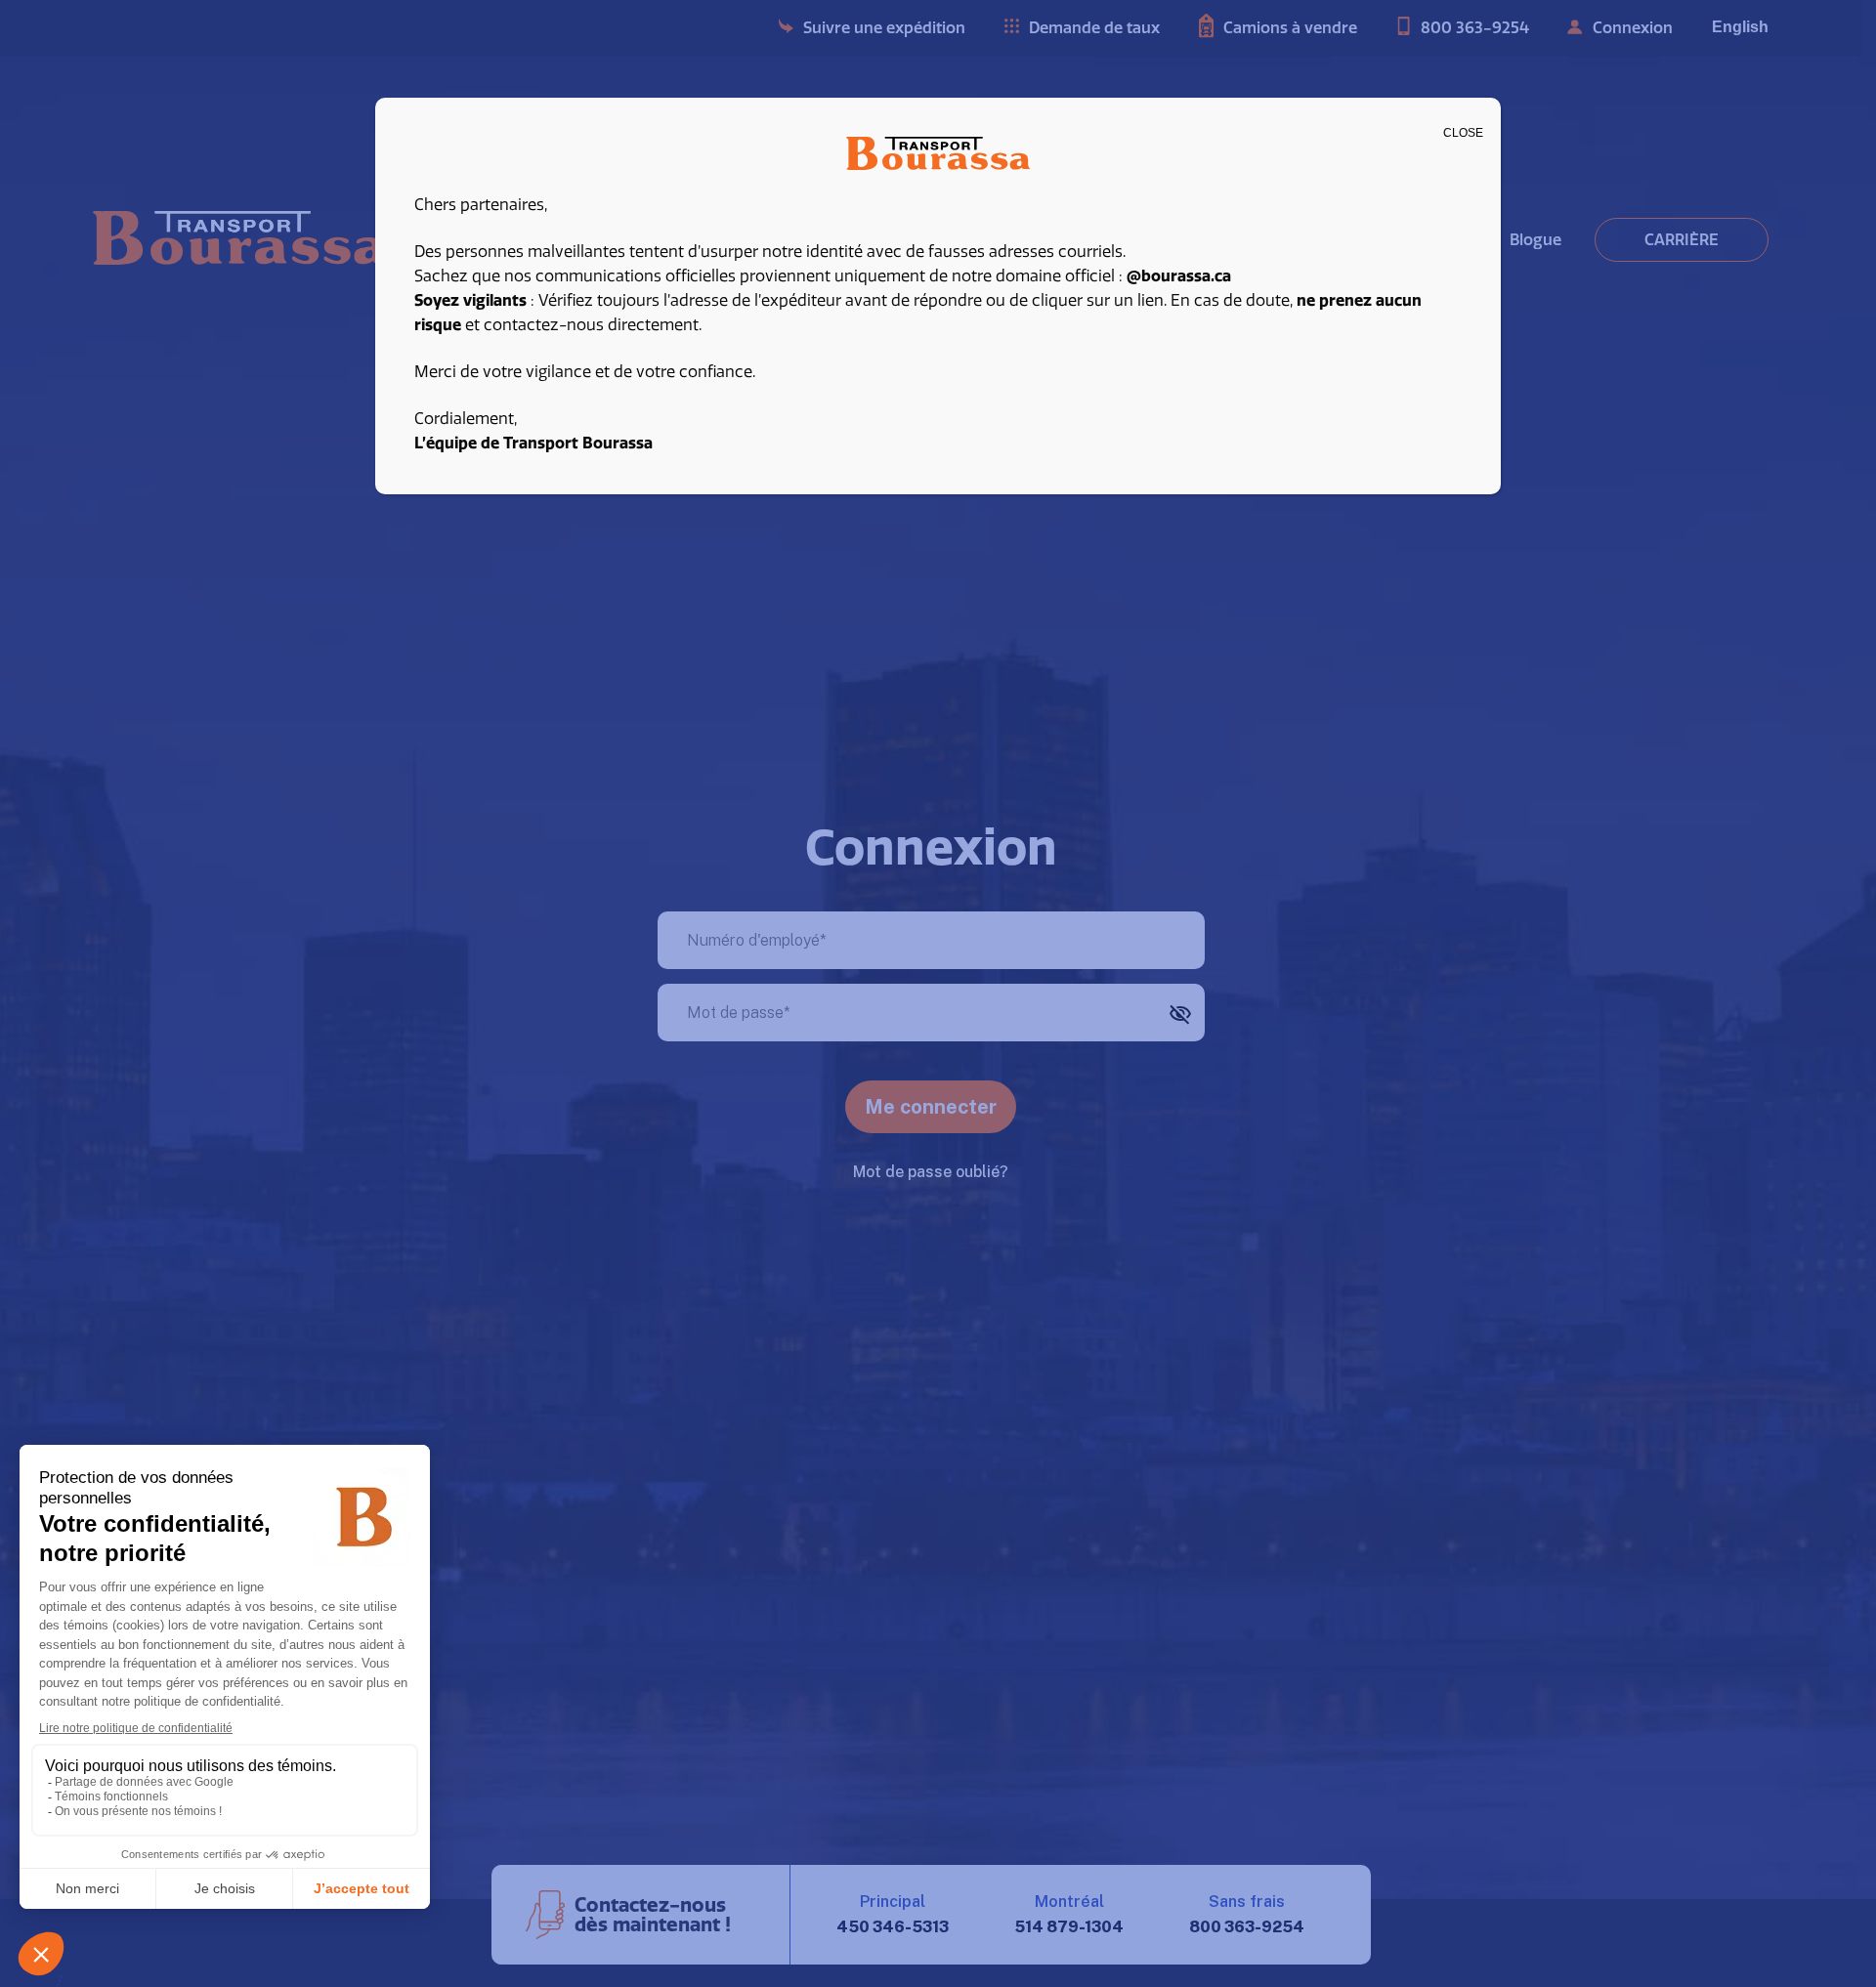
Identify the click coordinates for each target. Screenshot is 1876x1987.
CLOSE (1463, 133)
